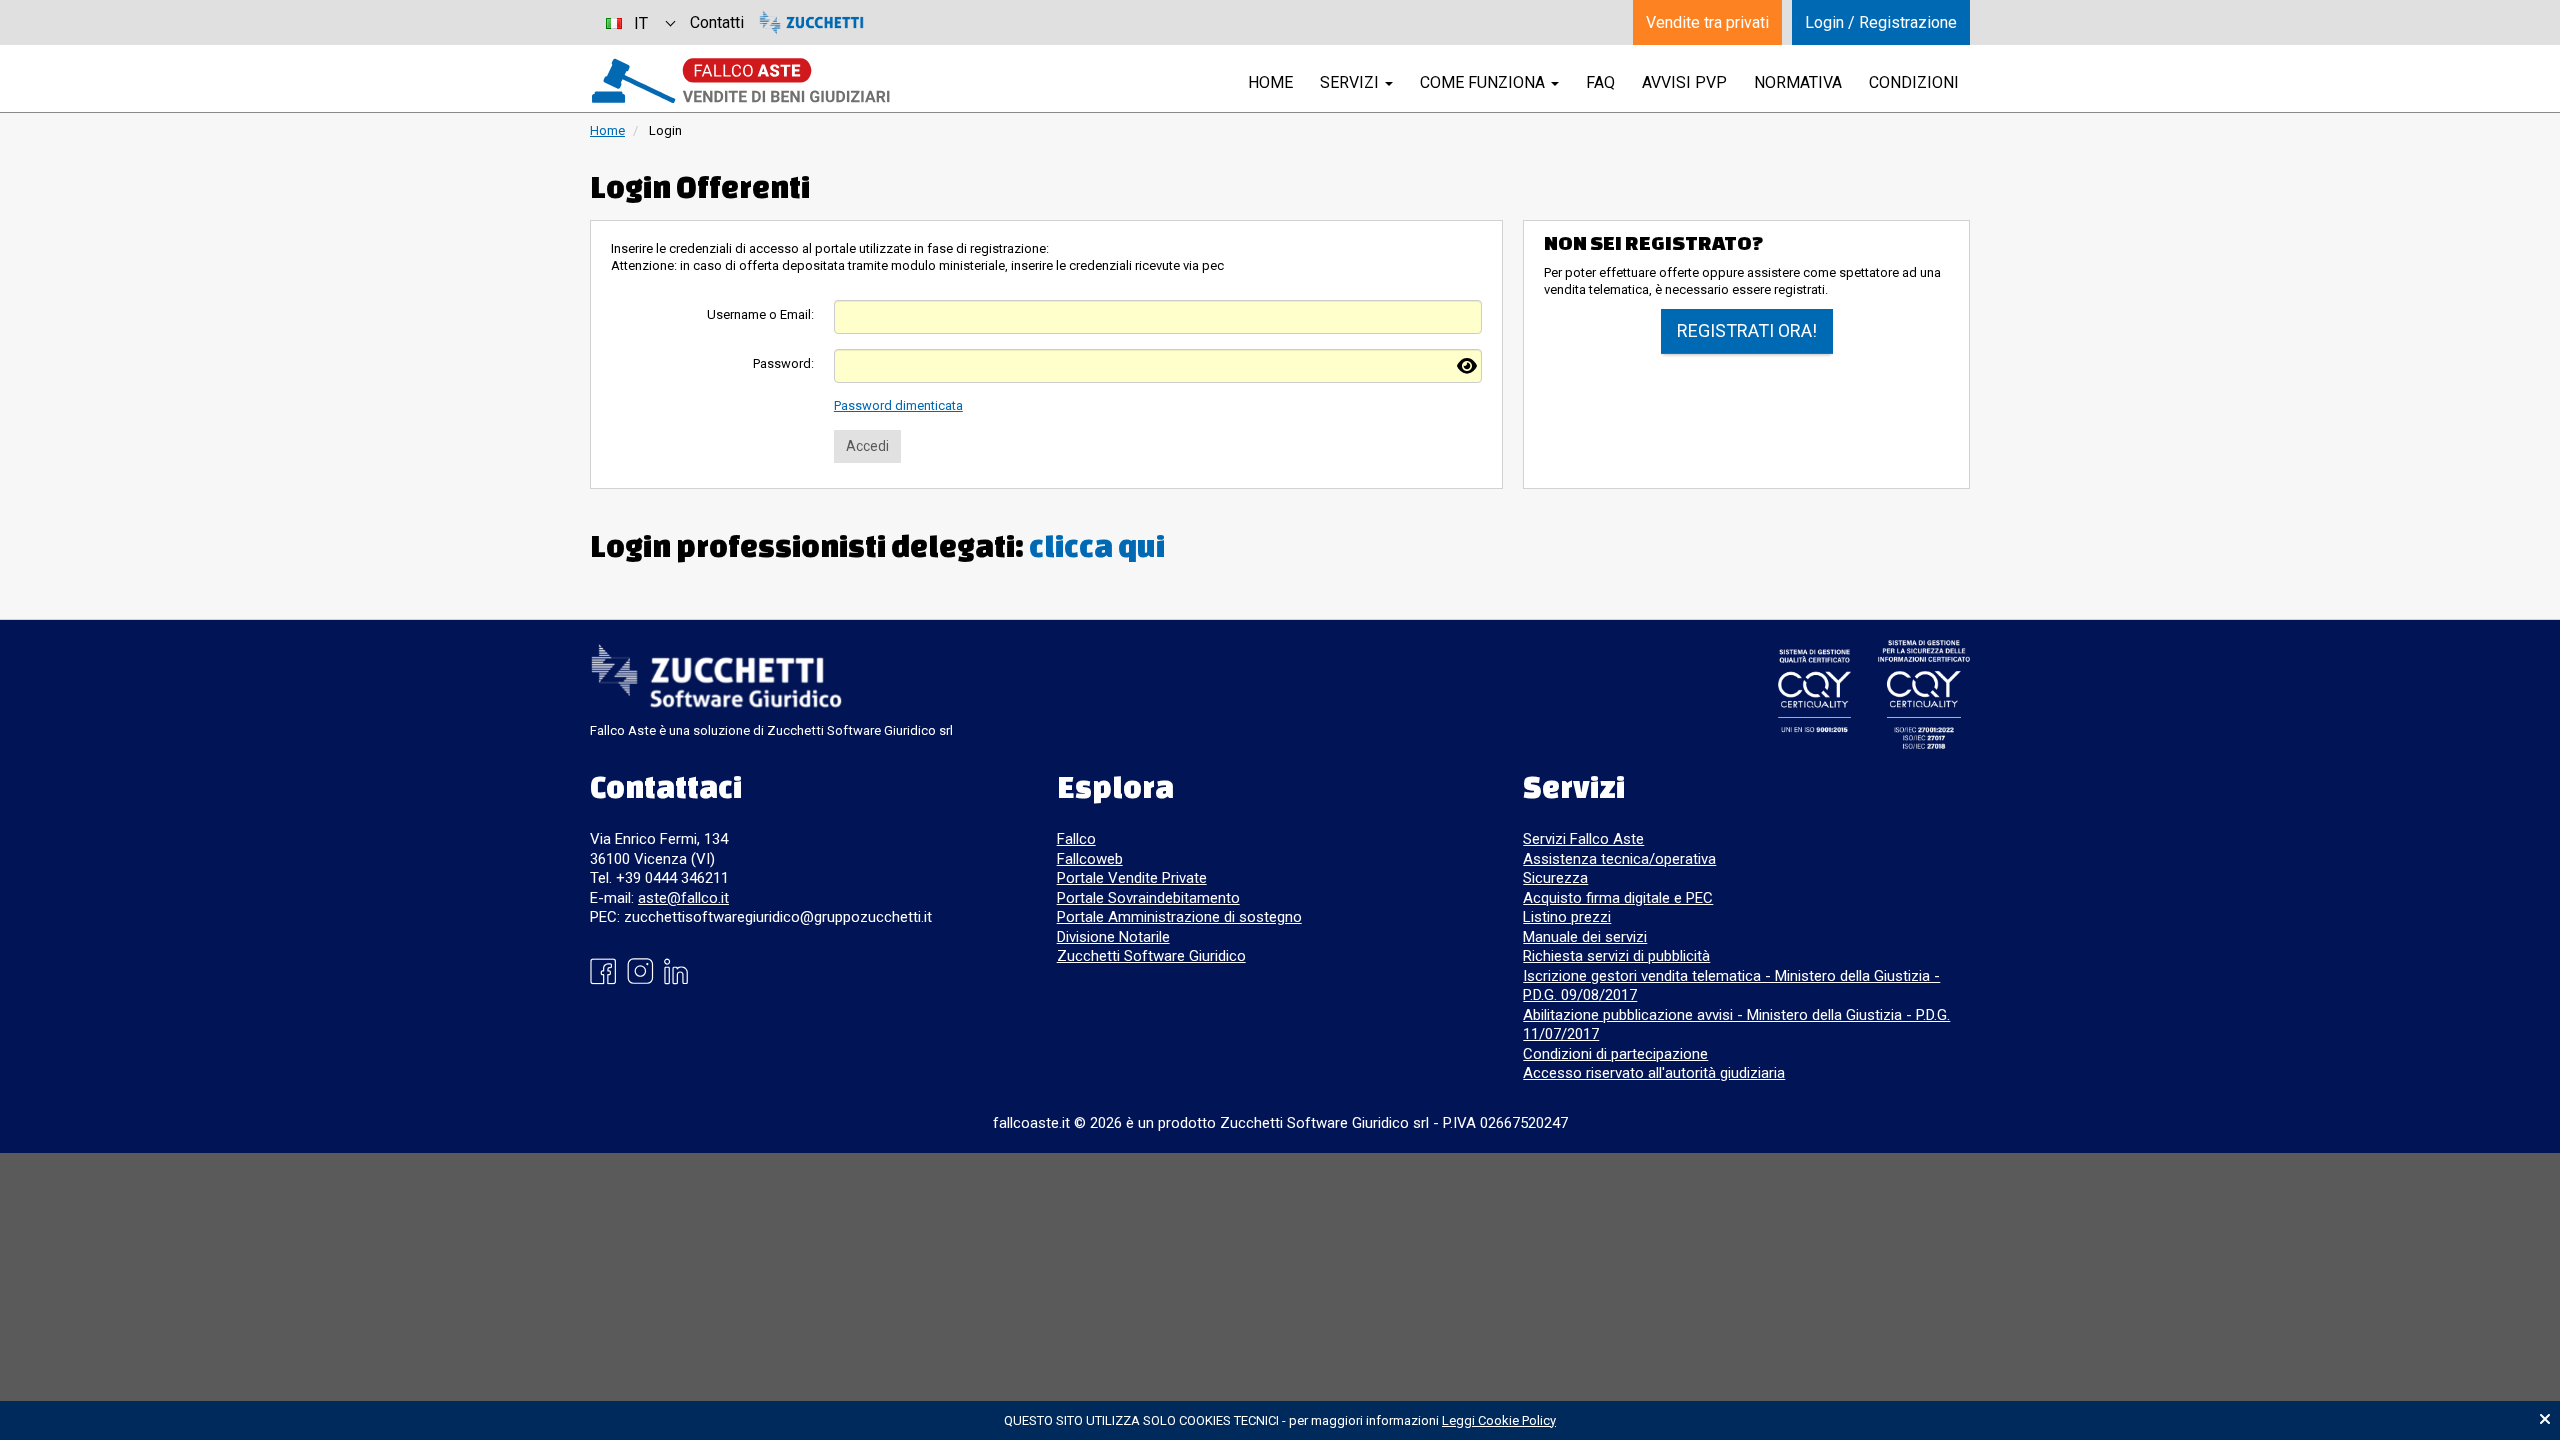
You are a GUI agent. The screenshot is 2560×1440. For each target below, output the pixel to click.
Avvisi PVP (1684, 82)
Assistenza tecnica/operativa (1619, 859)
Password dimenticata (898, 405)
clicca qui (1097, 546)
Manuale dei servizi (1585, 937)
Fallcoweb (1090, 859)
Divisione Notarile (1113, 937)
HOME (1270, 82)
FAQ (1600, 82)
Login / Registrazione (1881, 22)
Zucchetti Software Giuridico (1151, 956)
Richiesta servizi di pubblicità (1616, 956)
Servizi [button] (1351, 82)
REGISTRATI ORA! (1747, 330)
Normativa (1798, 82)
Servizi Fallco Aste (1583, 839)
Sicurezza (1555, 878)
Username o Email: (760, 314)
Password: (783, 363)
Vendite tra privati (1707, 22)
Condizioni (1914, 82)
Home (607, 130)
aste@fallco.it (683, 898)
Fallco (1076, 839)
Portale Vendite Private (1132, 878)
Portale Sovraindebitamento (1148, 898)
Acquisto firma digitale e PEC (1618, 898)
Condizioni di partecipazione (1615, 1054)
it (641, 23)
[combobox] (640, 22)
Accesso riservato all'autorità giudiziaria (1654, 1073)
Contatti (717, 22)
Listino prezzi (1567, 917)
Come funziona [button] (1484, 82)
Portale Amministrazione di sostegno (1179, 917)
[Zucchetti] (811, 22)
